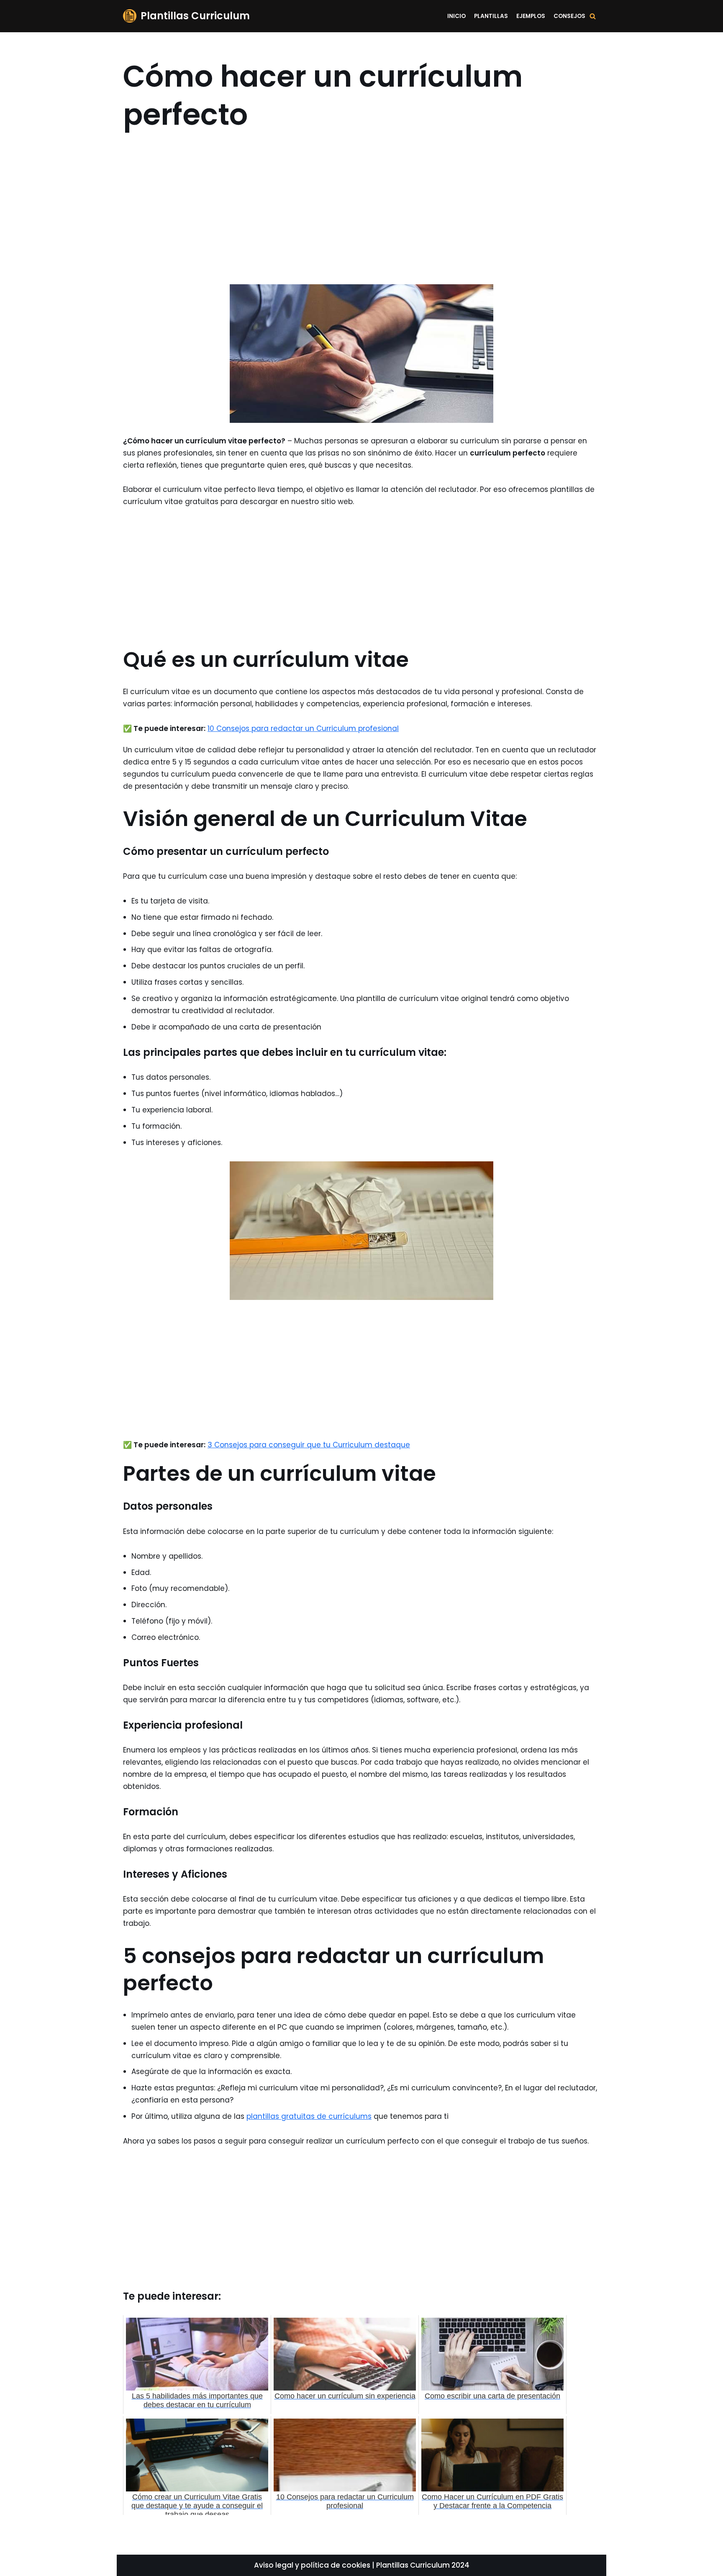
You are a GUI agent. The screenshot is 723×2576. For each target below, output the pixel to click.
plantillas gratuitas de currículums (309, 2116)
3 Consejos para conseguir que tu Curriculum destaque (309, 1445)
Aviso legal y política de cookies (312, 2565)
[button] (593, 16)
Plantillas (491, 16)
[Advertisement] (361, 217)
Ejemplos (531, 16)
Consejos (569, 16)
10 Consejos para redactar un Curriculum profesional (303, 728)
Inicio (456, 16)
